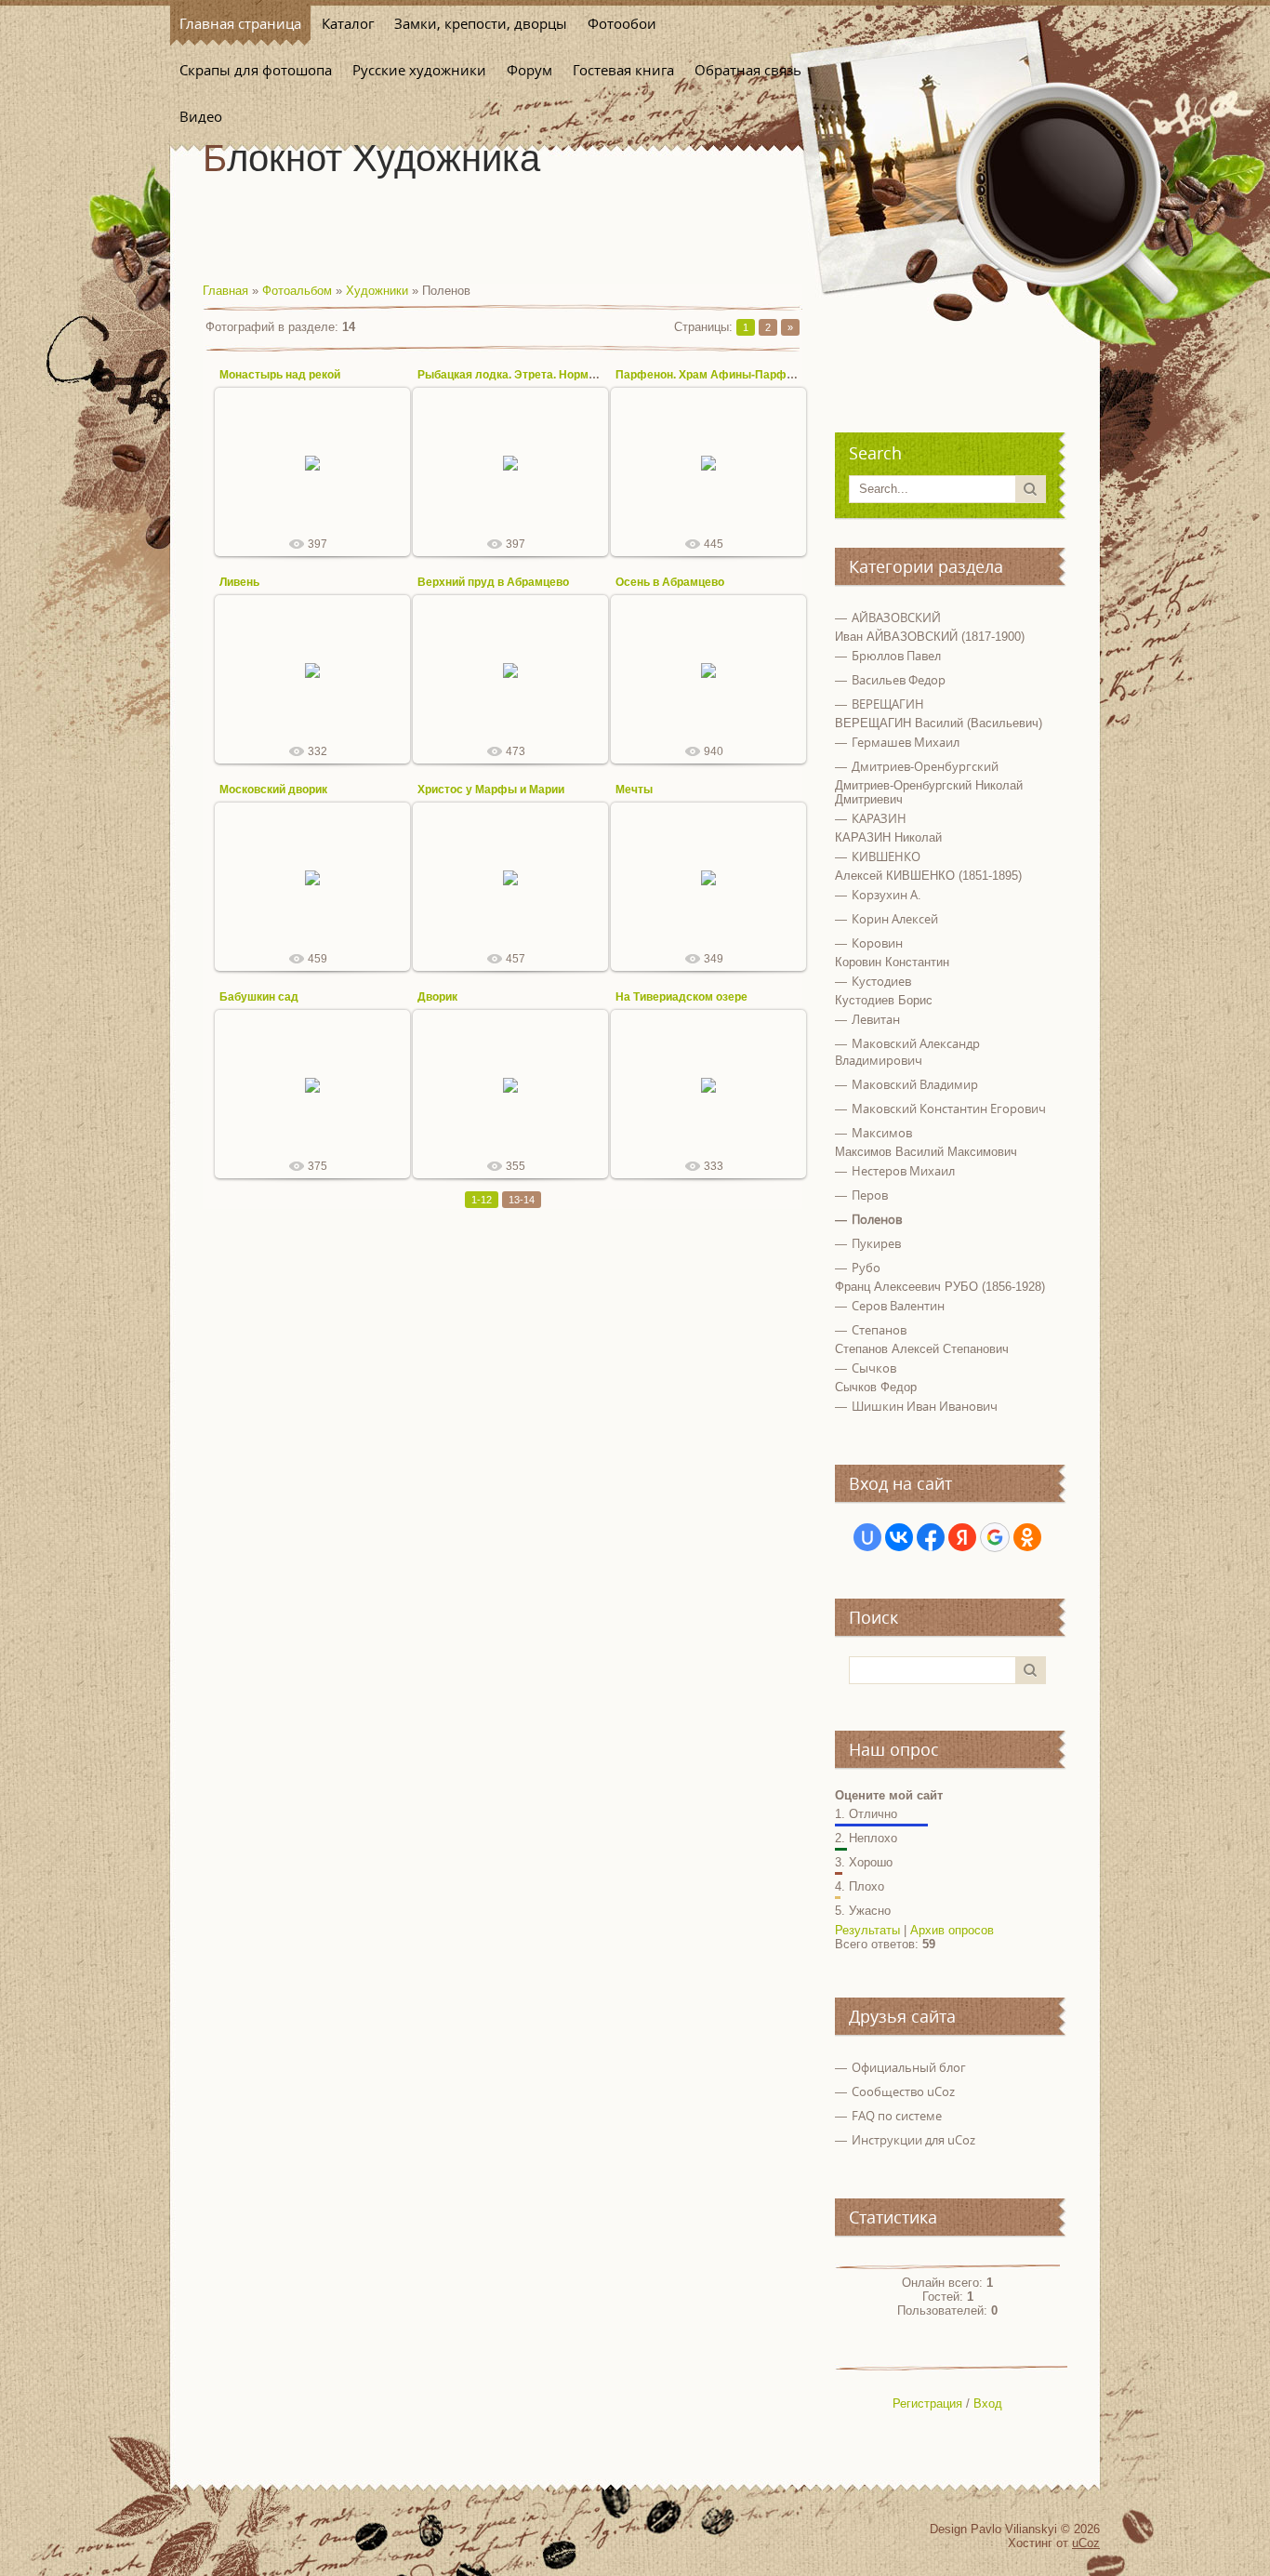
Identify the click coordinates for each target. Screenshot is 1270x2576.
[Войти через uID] (867, 1537)
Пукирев (876, 1243)
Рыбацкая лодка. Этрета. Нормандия (520, 375)
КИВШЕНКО (886, 856)
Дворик (437, 997)
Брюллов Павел (896, 656)
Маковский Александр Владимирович (907, 1052)
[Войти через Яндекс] (962, 1537)
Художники (377, 291)
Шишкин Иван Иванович (925, 1406)
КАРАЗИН (879, 818)
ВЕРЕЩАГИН (888, 704)
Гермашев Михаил (906, 742)
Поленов (877, 1219)
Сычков (874, 1368)
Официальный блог (909, 2067)
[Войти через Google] (995, 1537)
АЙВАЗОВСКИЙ (896, 617)
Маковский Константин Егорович (949, 1109)
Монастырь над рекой (280, 375)
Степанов (879, 1330)
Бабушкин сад (259, 997)
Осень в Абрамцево (670, 582)
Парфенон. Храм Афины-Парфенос (714, 375)
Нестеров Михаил (903, 1171)
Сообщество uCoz (903, 2091)
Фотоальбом (297, 291)
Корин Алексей (895, 919)
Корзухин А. (886, 895)
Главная (225, 291)
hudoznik (321, 491)
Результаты (867, 1930)
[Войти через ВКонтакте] (899, 1537)
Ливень (239, 582)
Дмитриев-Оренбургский (925, 766)
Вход (988, 2403)
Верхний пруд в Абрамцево (493, 582)
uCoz (1086, 2543)
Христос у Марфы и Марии (491, 790)
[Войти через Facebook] (931, 1537)
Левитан (876, 1019)
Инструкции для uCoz (913, 2140)
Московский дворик (273, 790)
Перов (870, 1195)
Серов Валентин (898, 1306)
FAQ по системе (897, 2116)
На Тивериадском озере (681, 997)
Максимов (882, 1133)
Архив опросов (952, 1930)
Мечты (634, 790)
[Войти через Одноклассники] (1027, 1537)
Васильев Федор (899, 680)
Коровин (877, 943)
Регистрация (927, 2403)
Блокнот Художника (371, 158)
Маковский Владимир (915, 1084)
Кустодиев (881, 981)
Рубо (866, 1268)
